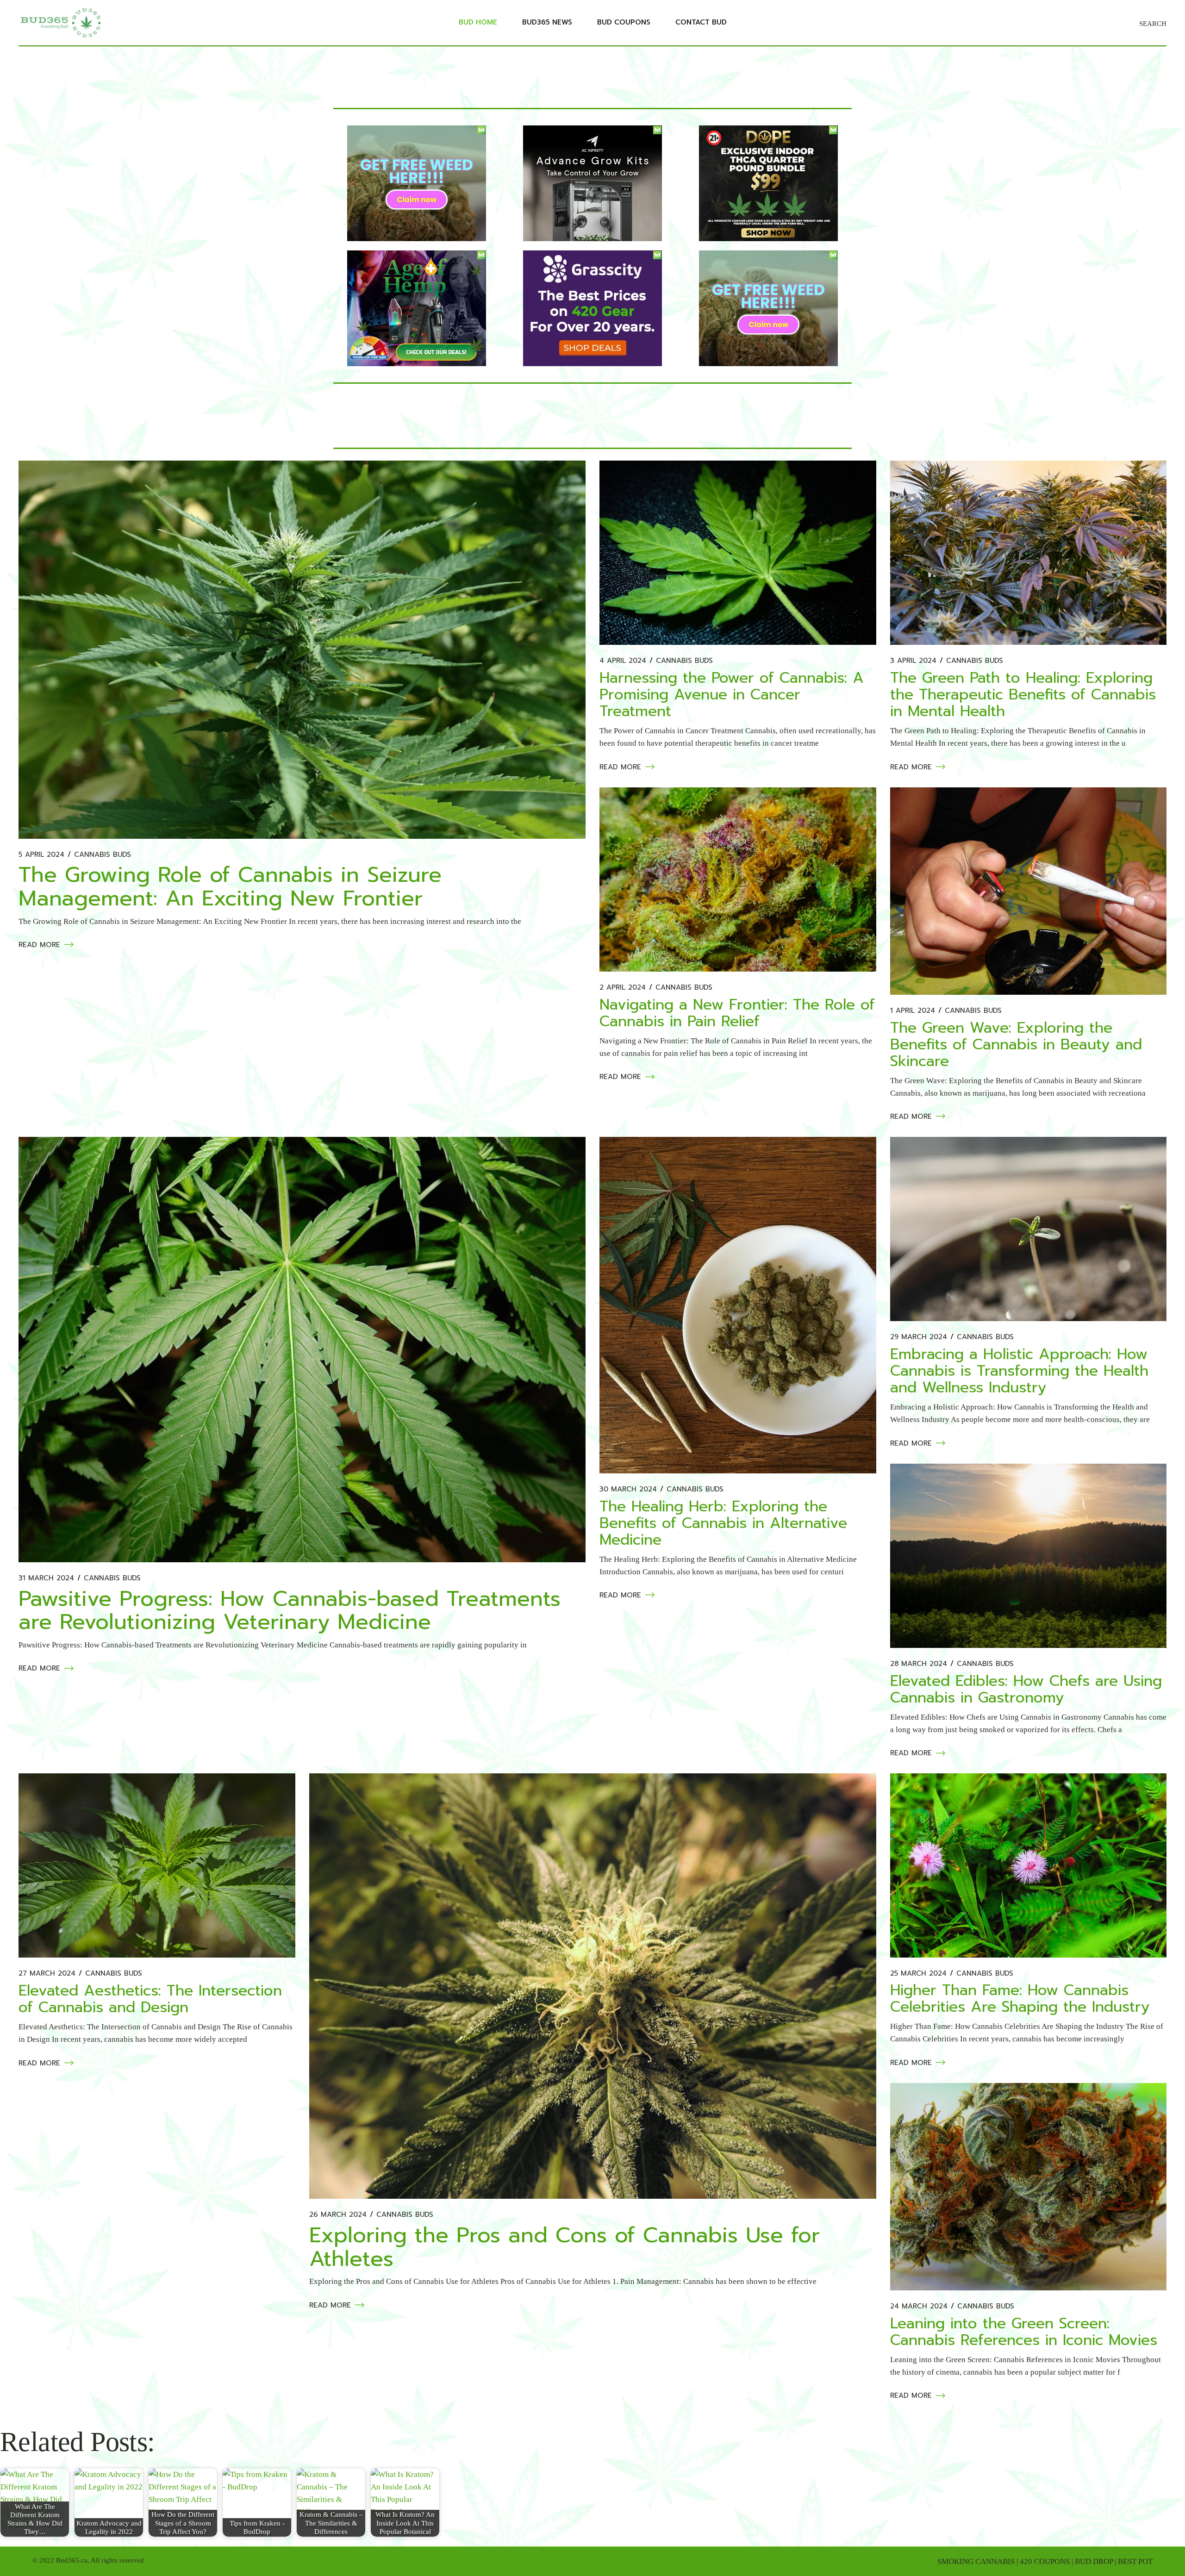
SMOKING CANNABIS (976, 2561)
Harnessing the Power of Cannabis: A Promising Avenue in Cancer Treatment (732, 695)
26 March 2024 (338, 2215)
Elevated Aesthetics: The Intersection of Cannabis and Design (150, 1999)
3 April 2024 (913, 661)
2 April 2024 (623, 988)
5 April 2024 (41, 855)
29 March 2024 (919, 1337)
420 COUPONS (1045, 2561)
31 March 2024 (46, 1578)
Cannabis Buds (103, 855)
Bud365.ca (72, 2560)
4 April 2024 (623, 661)
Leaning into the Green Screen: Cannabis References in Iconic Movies (1024, 2332)
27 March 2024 (47, 1974)
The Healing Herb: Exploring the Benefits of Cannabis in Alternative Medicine (723, 1523)
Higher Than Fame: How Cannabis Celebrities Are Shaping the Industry (1020, 1999)
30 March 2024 (628, 1489)
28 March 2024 (919, 1664)
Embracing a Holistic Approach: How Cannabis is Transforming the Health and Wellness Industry (1019, 1371)
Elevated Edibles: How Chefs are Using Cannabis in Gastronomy (1026, 1689)
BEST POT (1135, 2561)
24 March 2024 (919, 2306)
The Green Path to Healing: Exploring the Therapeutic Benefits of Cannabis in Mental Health (1023, 695)
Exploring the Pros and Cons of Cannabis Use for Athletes (564, 2247)
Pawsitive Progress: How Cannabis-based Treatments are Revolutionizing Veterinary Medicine (290, 1610)
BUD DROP (1094, 2561)
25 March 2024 (918, 1974)
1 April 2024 (913, 1011)
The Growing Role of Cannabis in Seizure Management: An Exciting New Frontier (230, 886)
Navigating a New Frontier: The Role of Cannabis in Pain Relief (737, 1013)
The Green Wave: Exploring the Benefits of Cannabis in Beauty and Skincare (1016, 1045)
